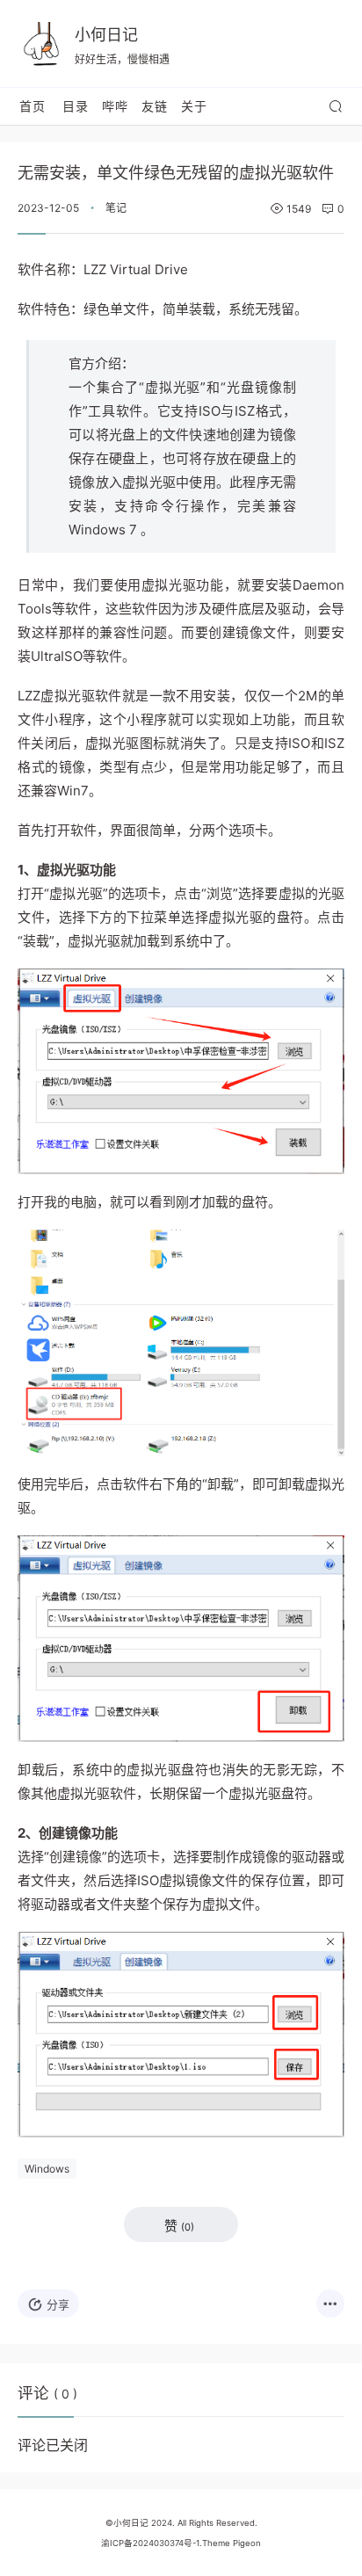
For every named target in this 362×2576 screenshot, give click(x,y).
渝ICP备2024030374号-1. (152, 2543)
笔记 (116, 208)
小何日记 (106, 35)
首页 (33, 106)
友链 (155, 106)
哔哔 (115, 106)
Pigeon (247, 2543)
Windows (47, 2169)
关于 (194, 106)
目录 (76, 106)
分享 (58, 2304)
